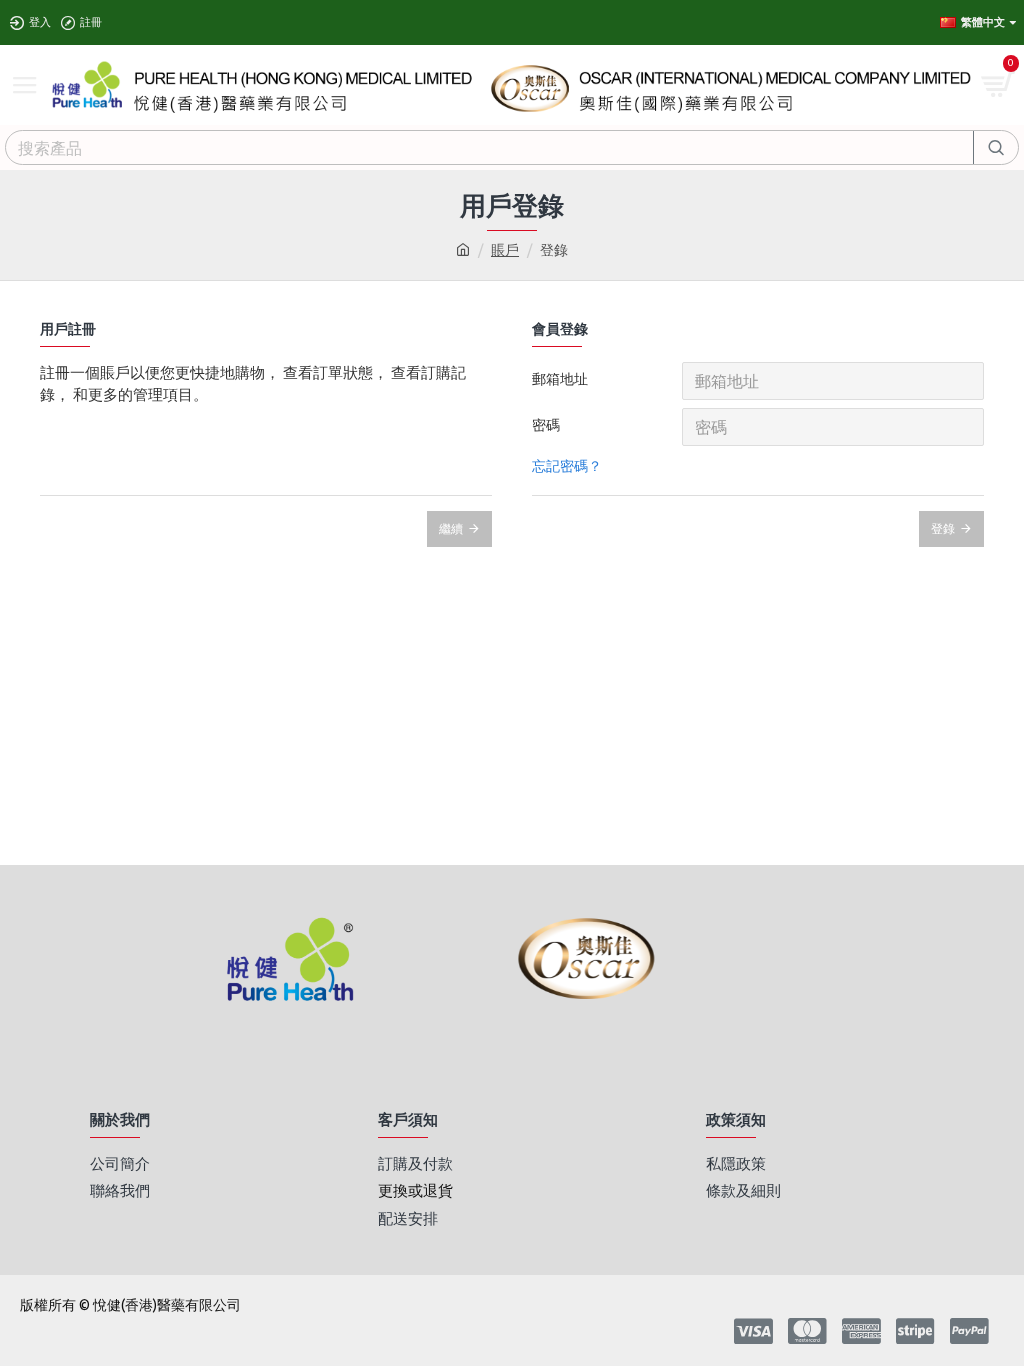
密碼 (546, 425)
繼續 (451, 528)
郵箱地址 (560, 379)
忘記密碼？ (567, 466)
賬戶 (505, 250)
